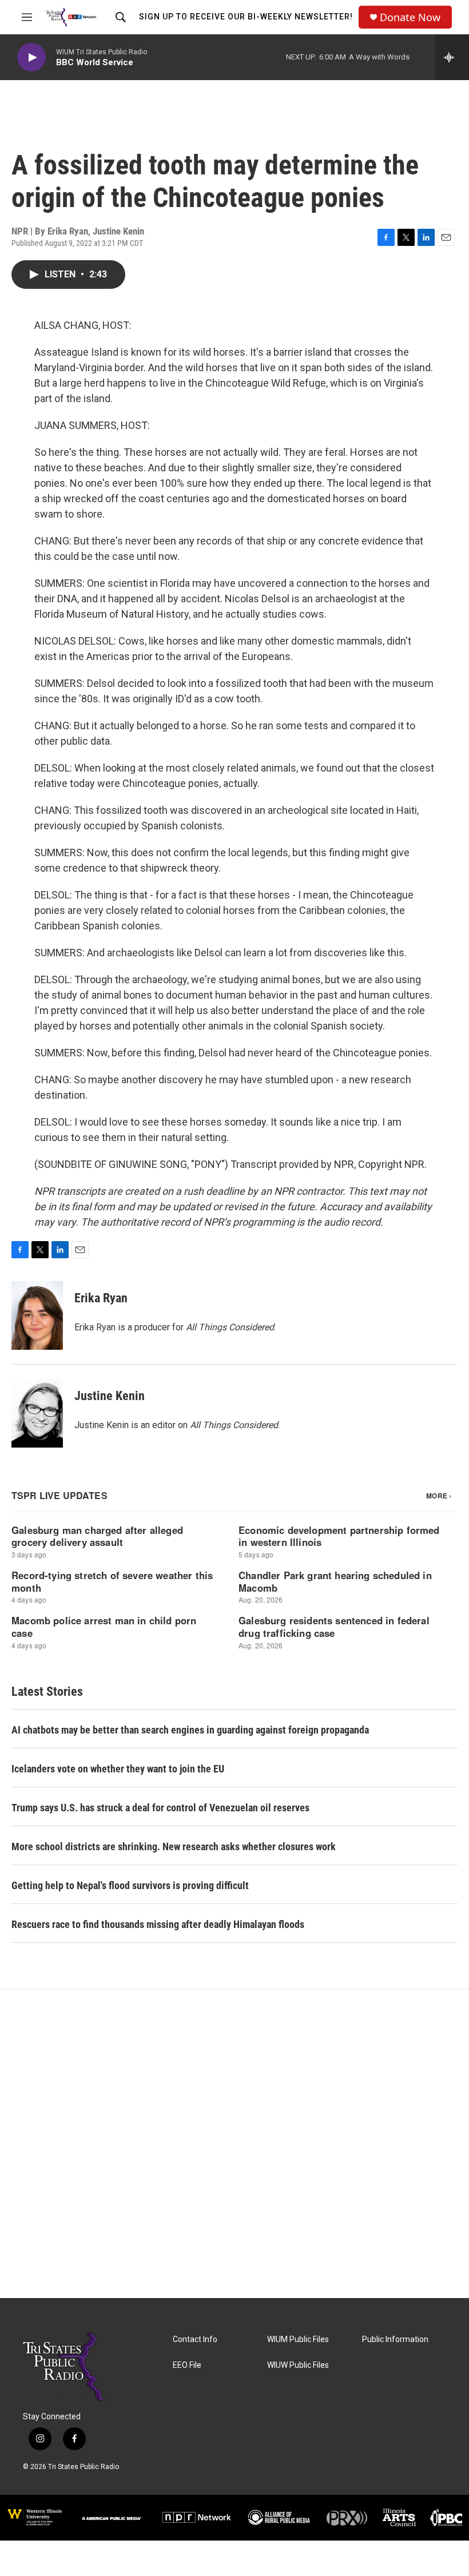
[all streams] (452, 57)
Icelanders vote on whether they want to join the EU (118, 1769)
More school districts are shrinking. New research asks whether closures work (174, 1846)
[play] (31, 57)
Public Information (395, 2340)
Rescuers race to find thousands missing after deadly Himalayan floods (158, 1924)
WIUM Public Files (298, 2340)
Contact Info (195, 2340)
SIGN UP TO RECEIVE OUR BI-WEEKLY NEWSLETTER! (246, 17)
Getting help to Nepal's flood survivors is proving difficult (130, 1885)
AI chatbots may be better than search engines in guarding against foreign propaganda (190, 1730)
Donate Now (410, 17)
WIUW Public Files (298, 2365)
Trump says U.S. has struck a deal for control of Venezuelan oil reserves (160, 1808)
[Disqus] (234, 2144)
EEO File (187, 2365)
